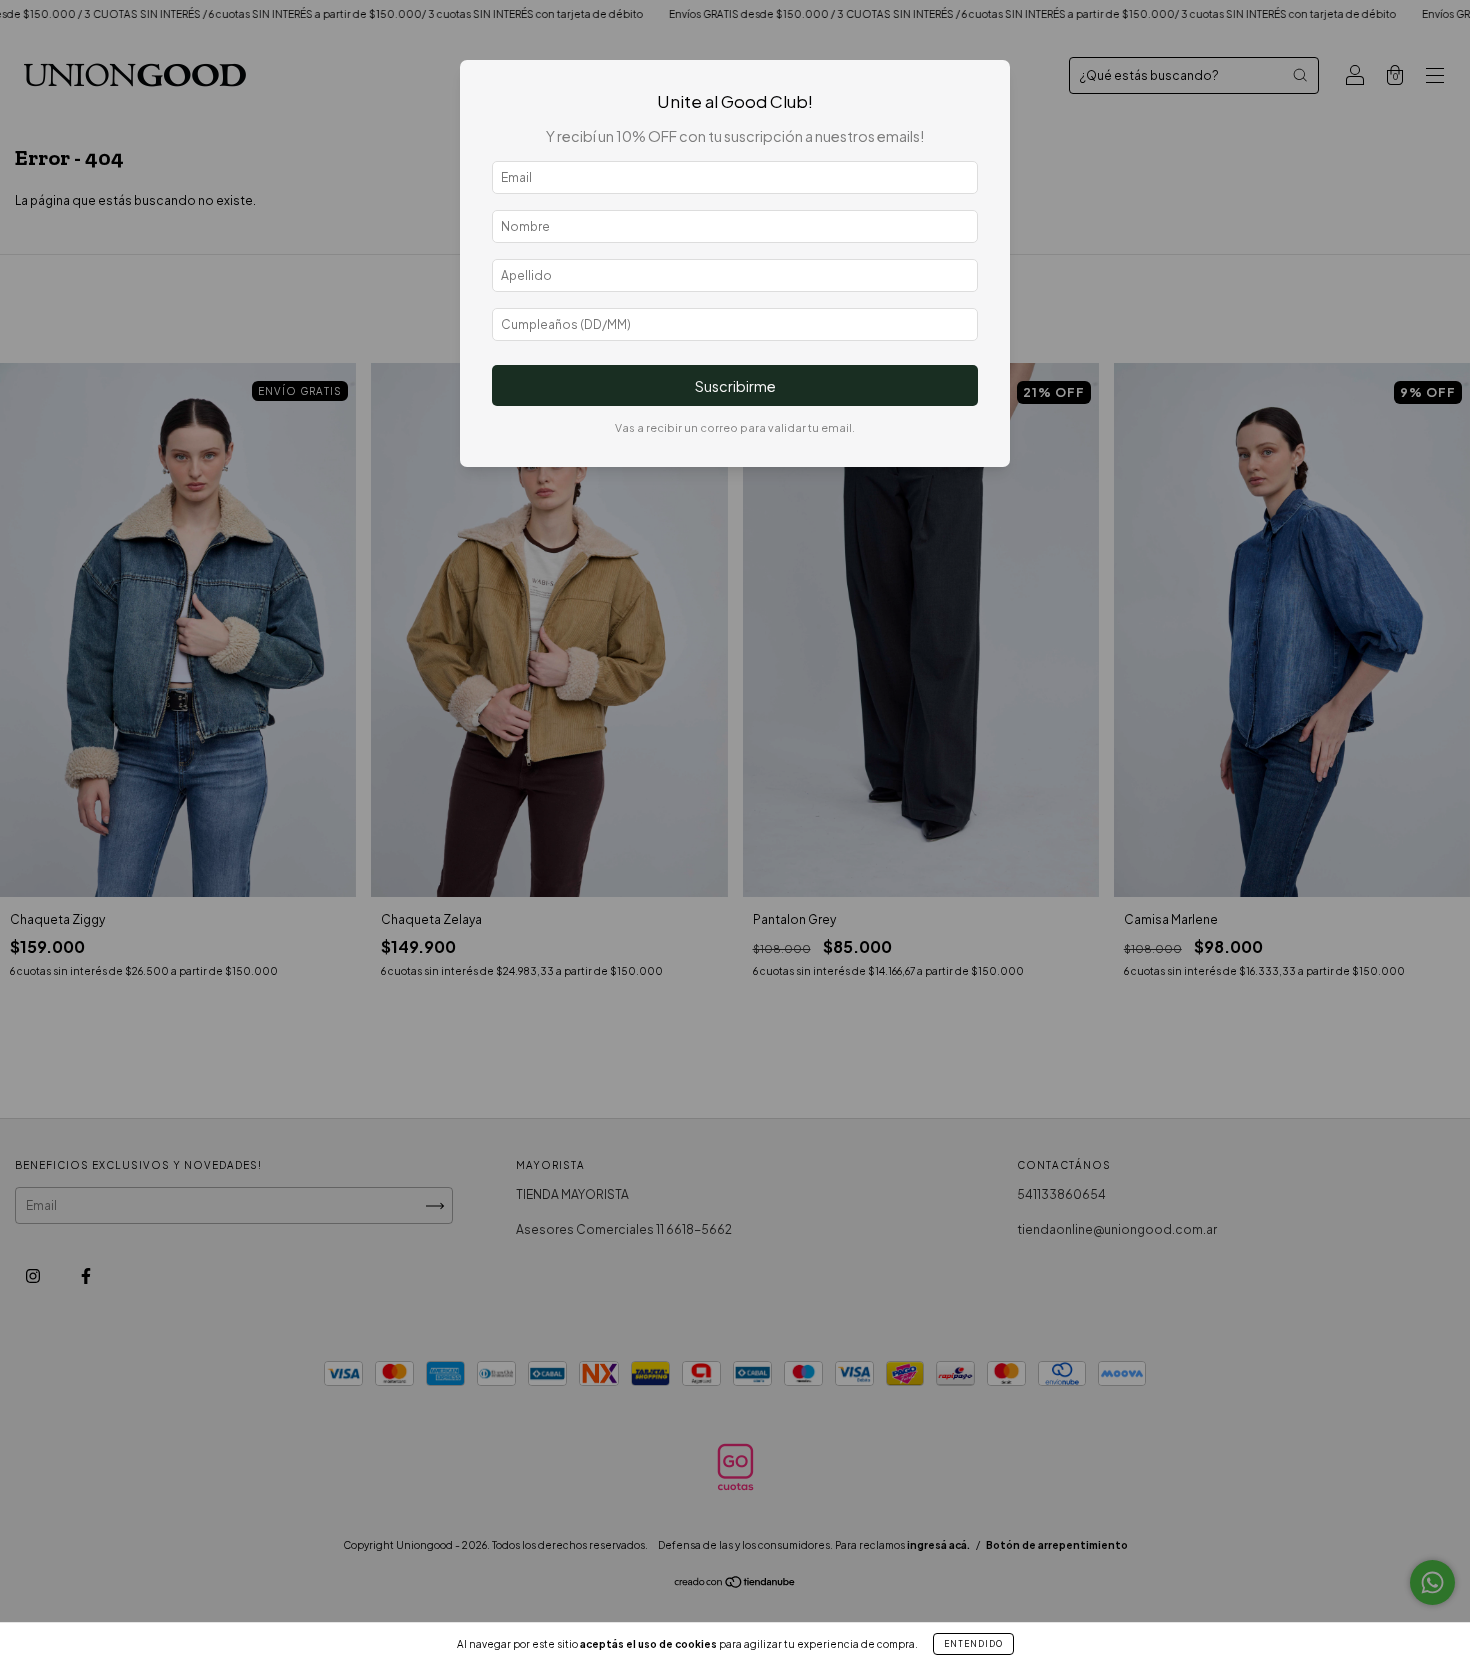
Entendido (973, 1644)
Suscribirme (735, 386)
